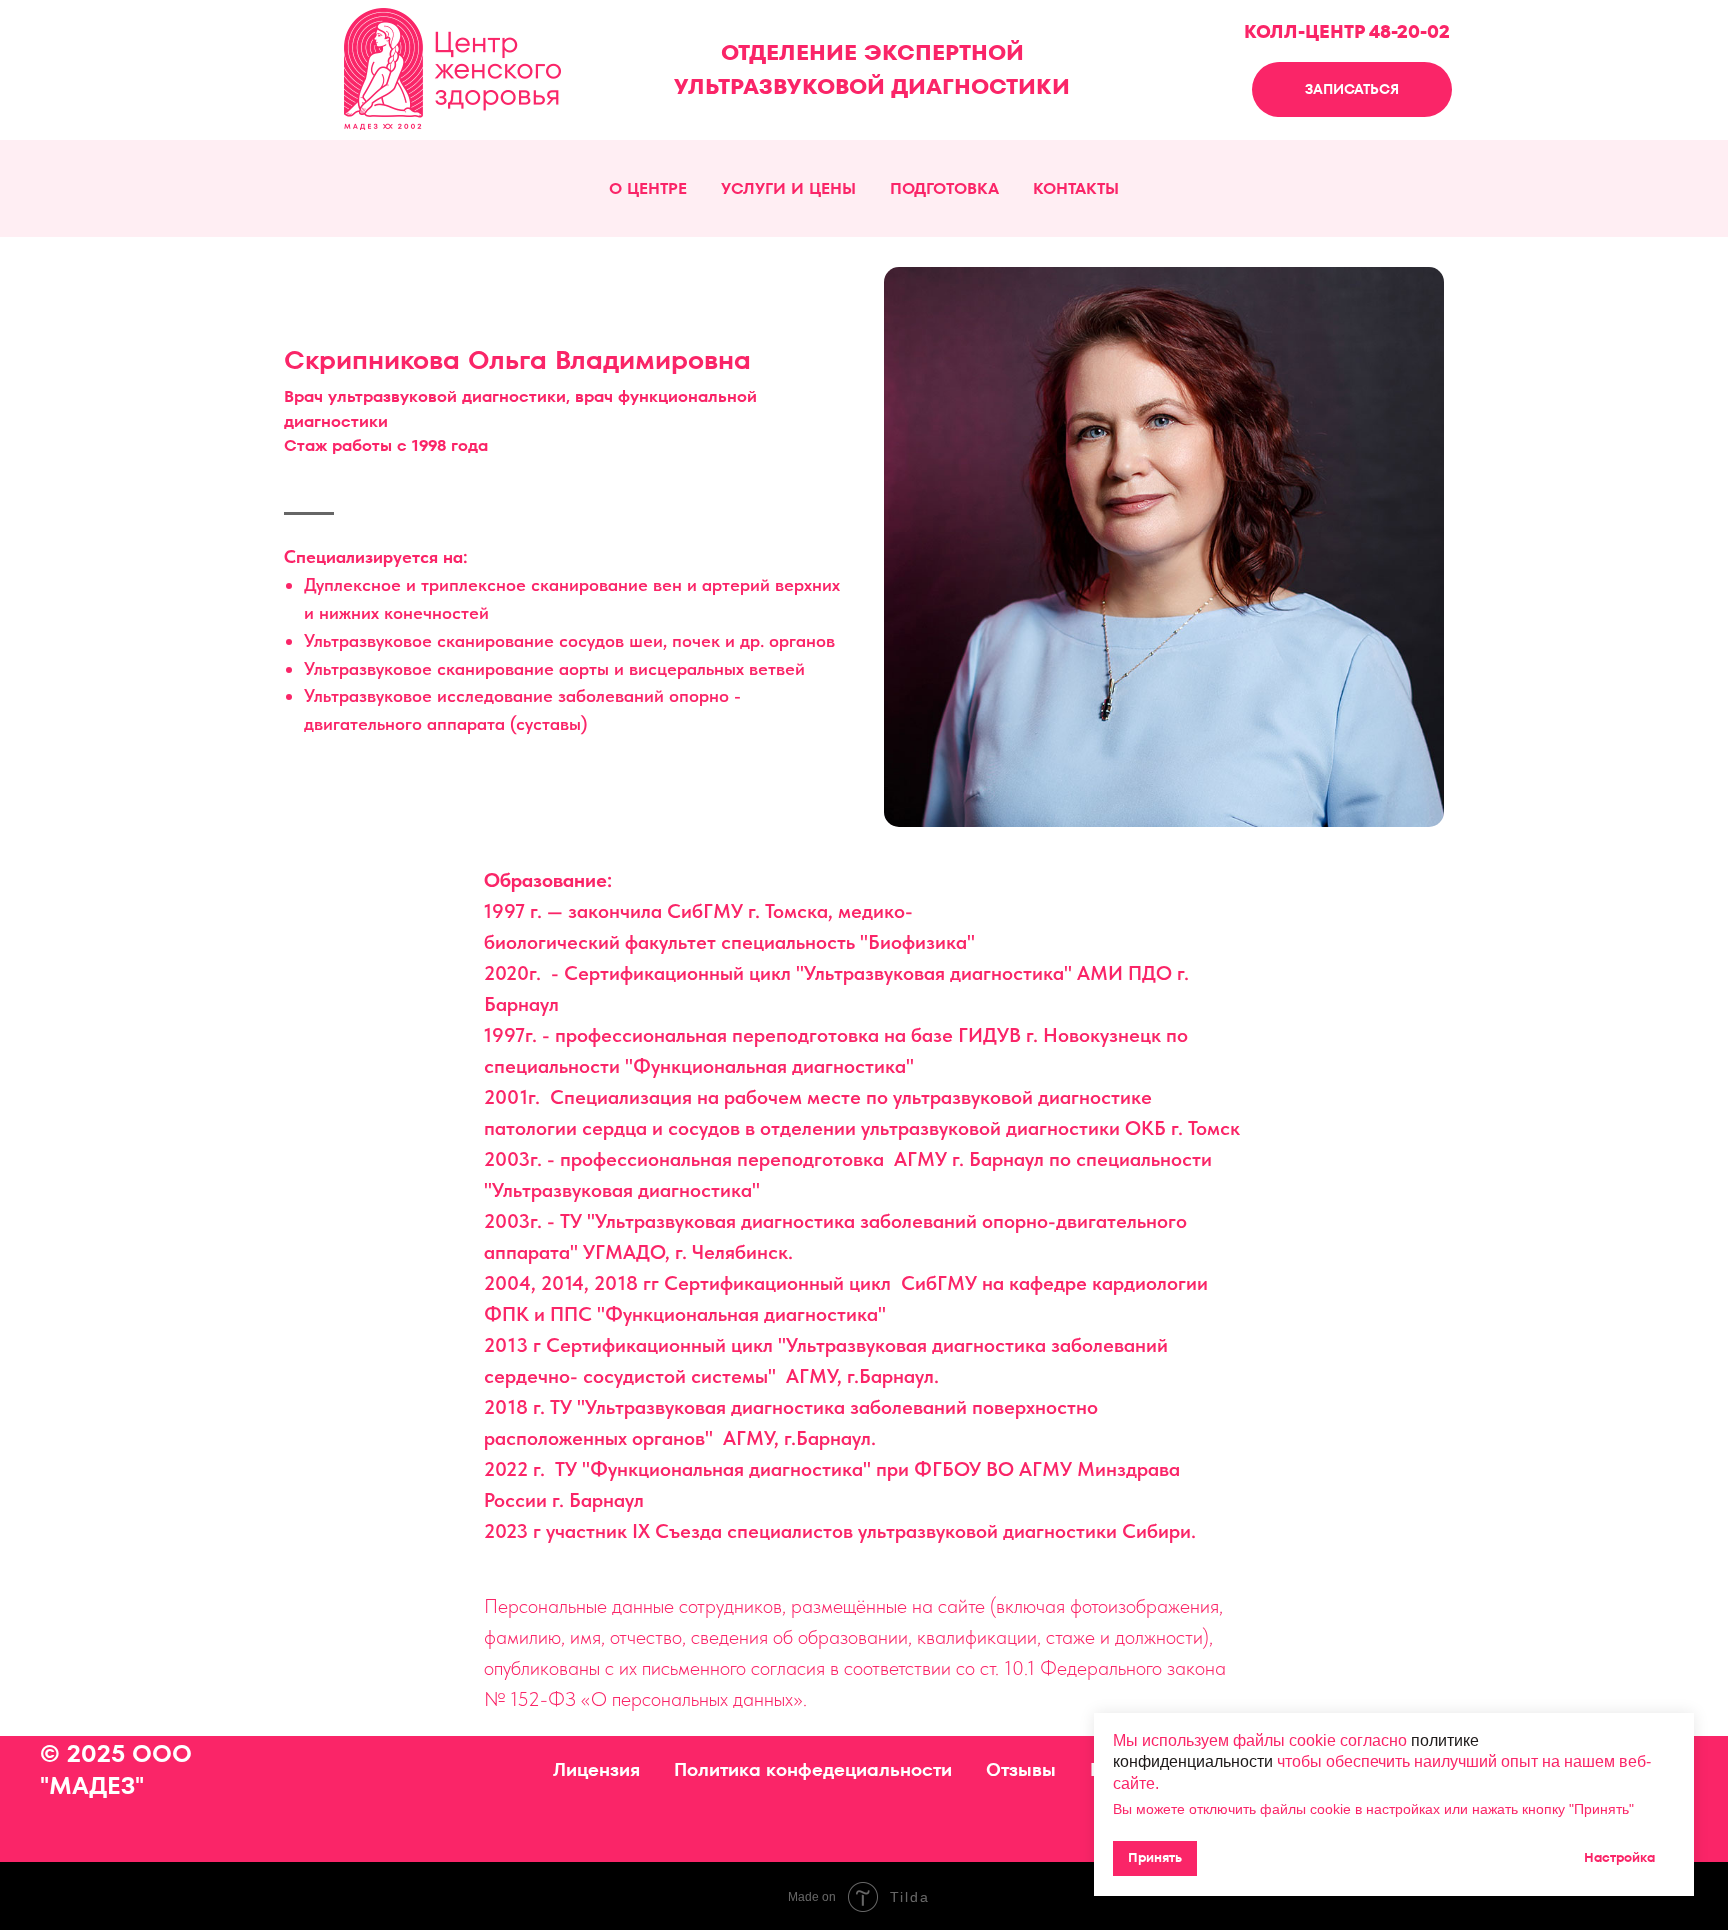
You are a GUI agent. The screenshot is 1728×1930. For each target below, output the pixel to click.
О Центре (648, 188)
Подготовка (944, 188)
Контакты (1076, 188)
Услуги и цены (788, 188)
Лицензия (596, 1769)
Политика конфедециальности (813, 1769)
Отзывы (1021, 1769)
